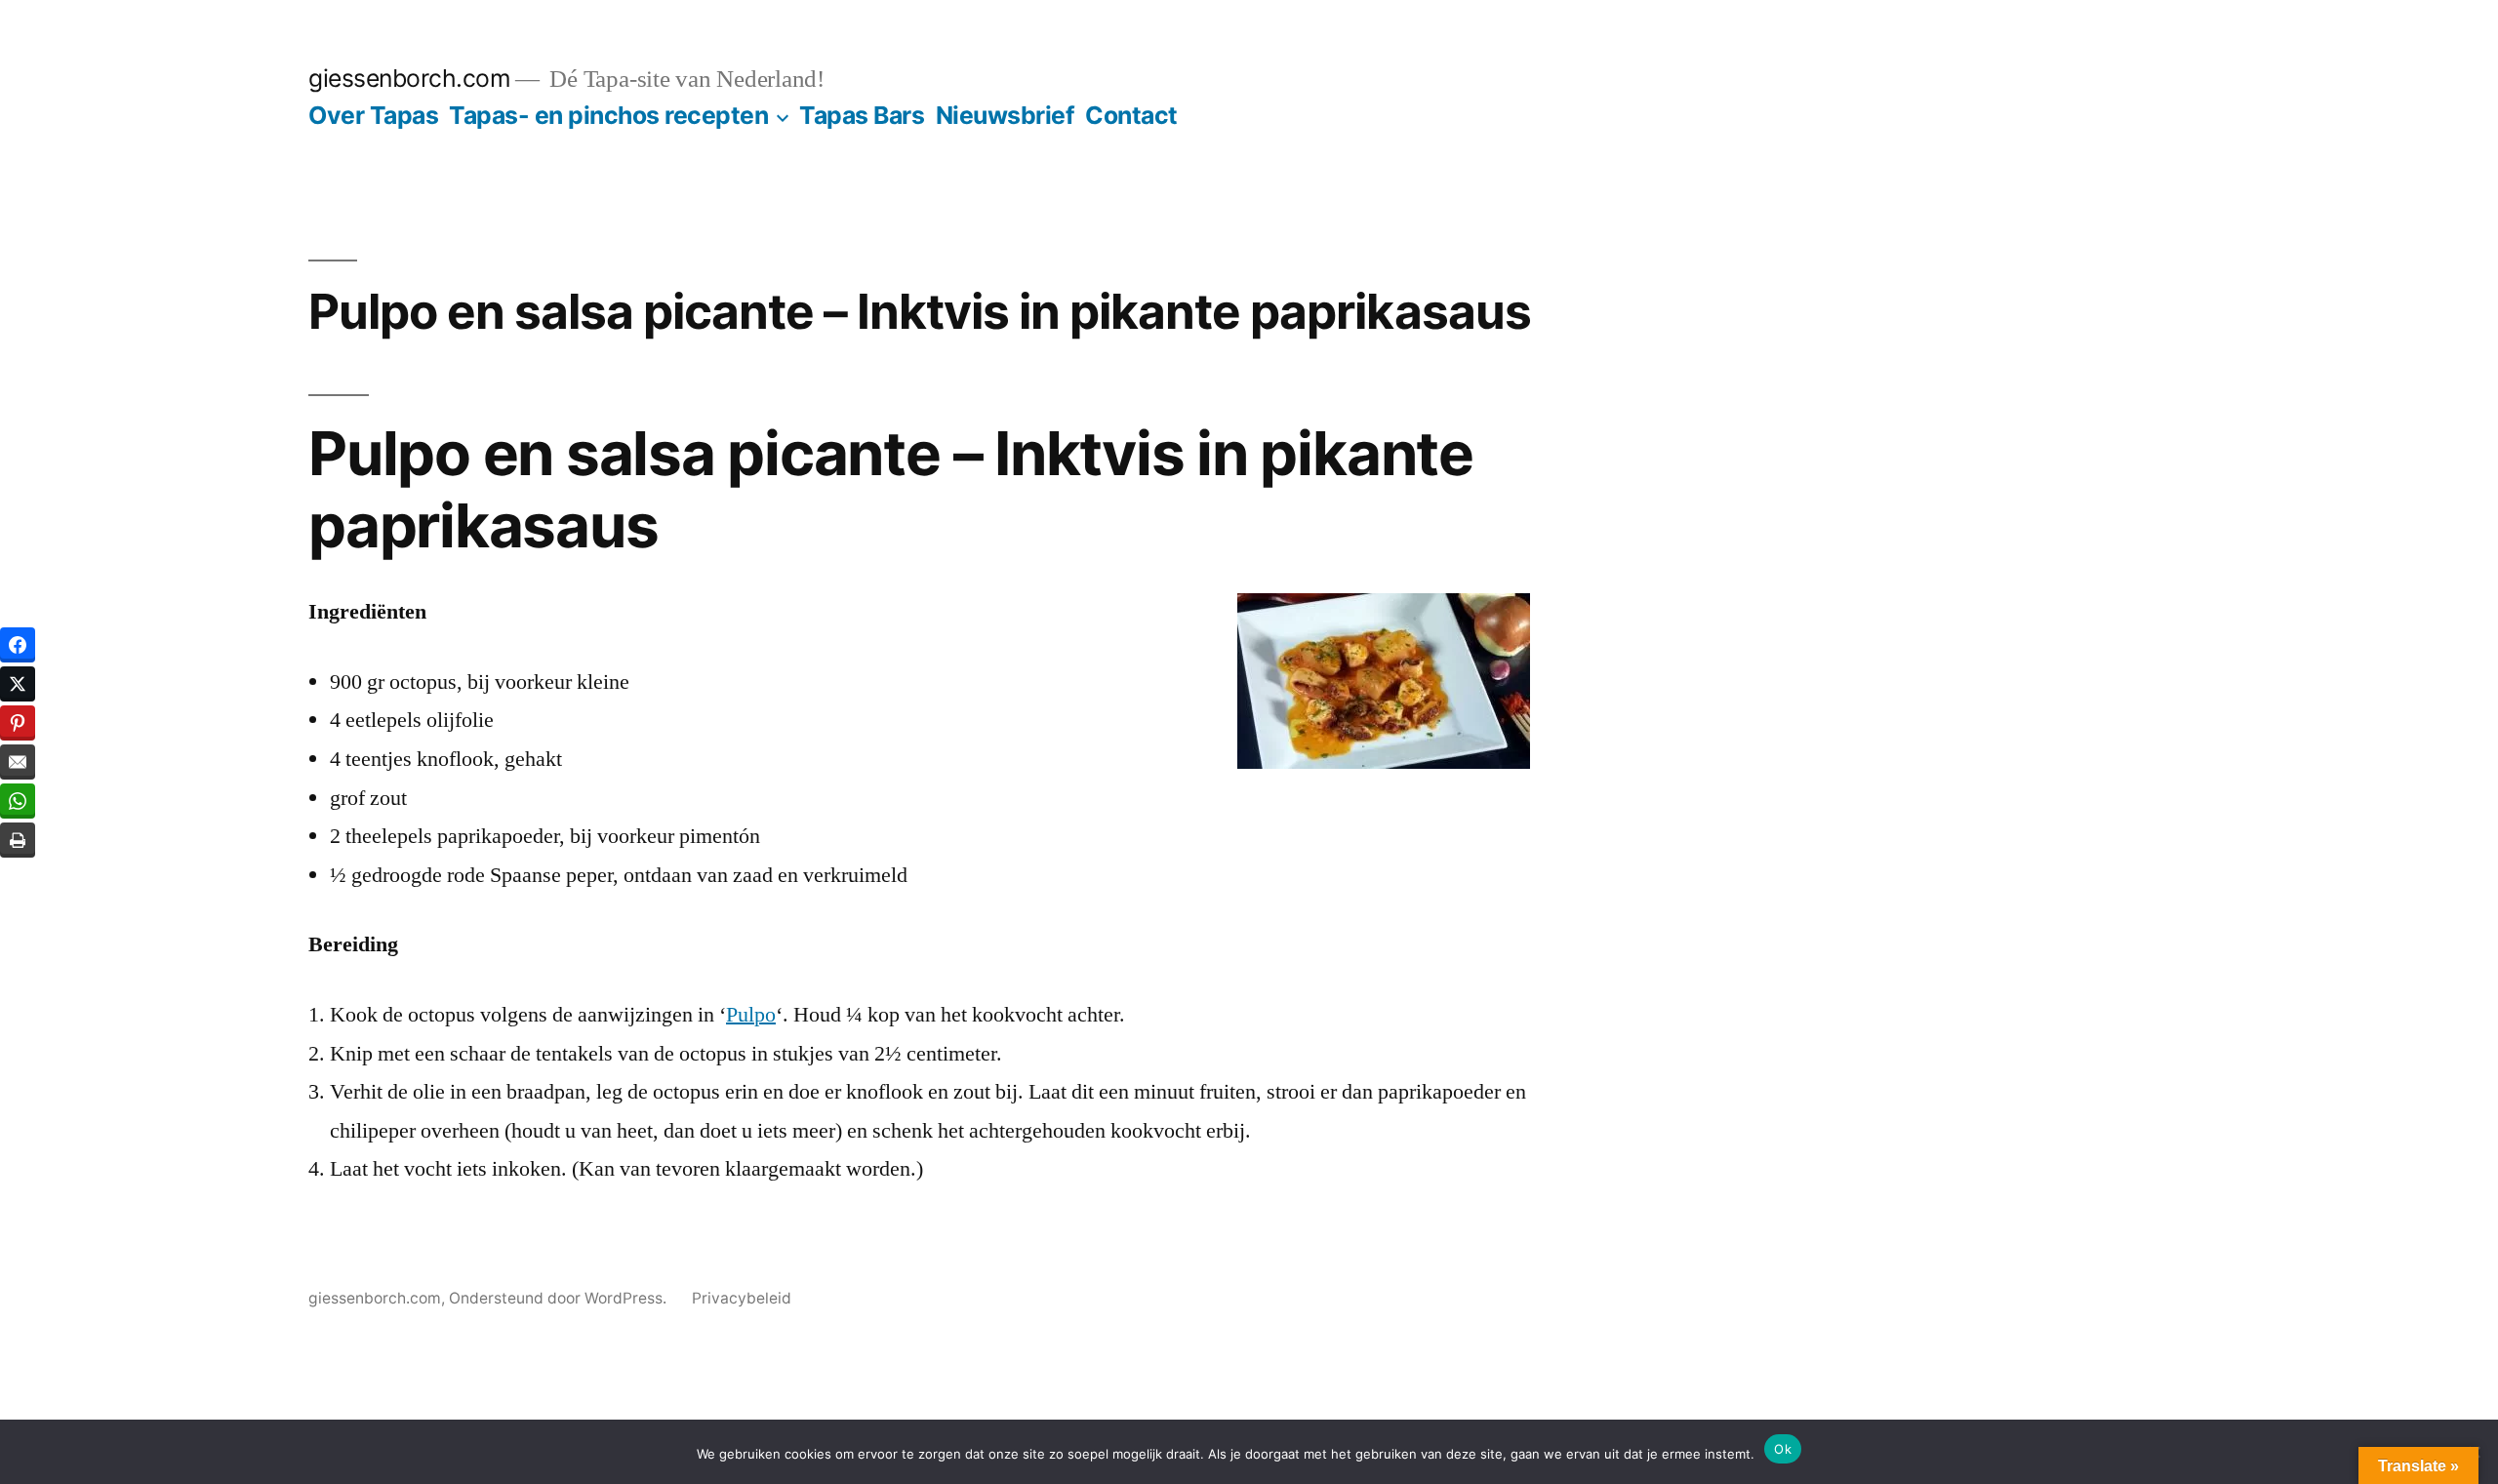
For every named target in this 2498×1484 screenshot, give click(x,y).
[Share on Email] (18, 762)
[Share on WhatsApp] (18, 801)
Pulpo (751, 1015)
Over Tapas (373, 115)
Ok (1783, 1449)
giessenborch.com (409, 78)
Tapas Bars (862, 115)
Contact (1131, 115)
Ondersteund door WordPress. (560, 1298)
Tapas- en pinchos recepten (608, 115)
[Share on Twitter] (18, 684)
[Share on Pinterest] (18, 723)
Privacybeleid (742, 1298)
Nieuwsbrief (1006, 115)
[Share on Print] (18, 840)
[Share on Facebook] (18, 645)
